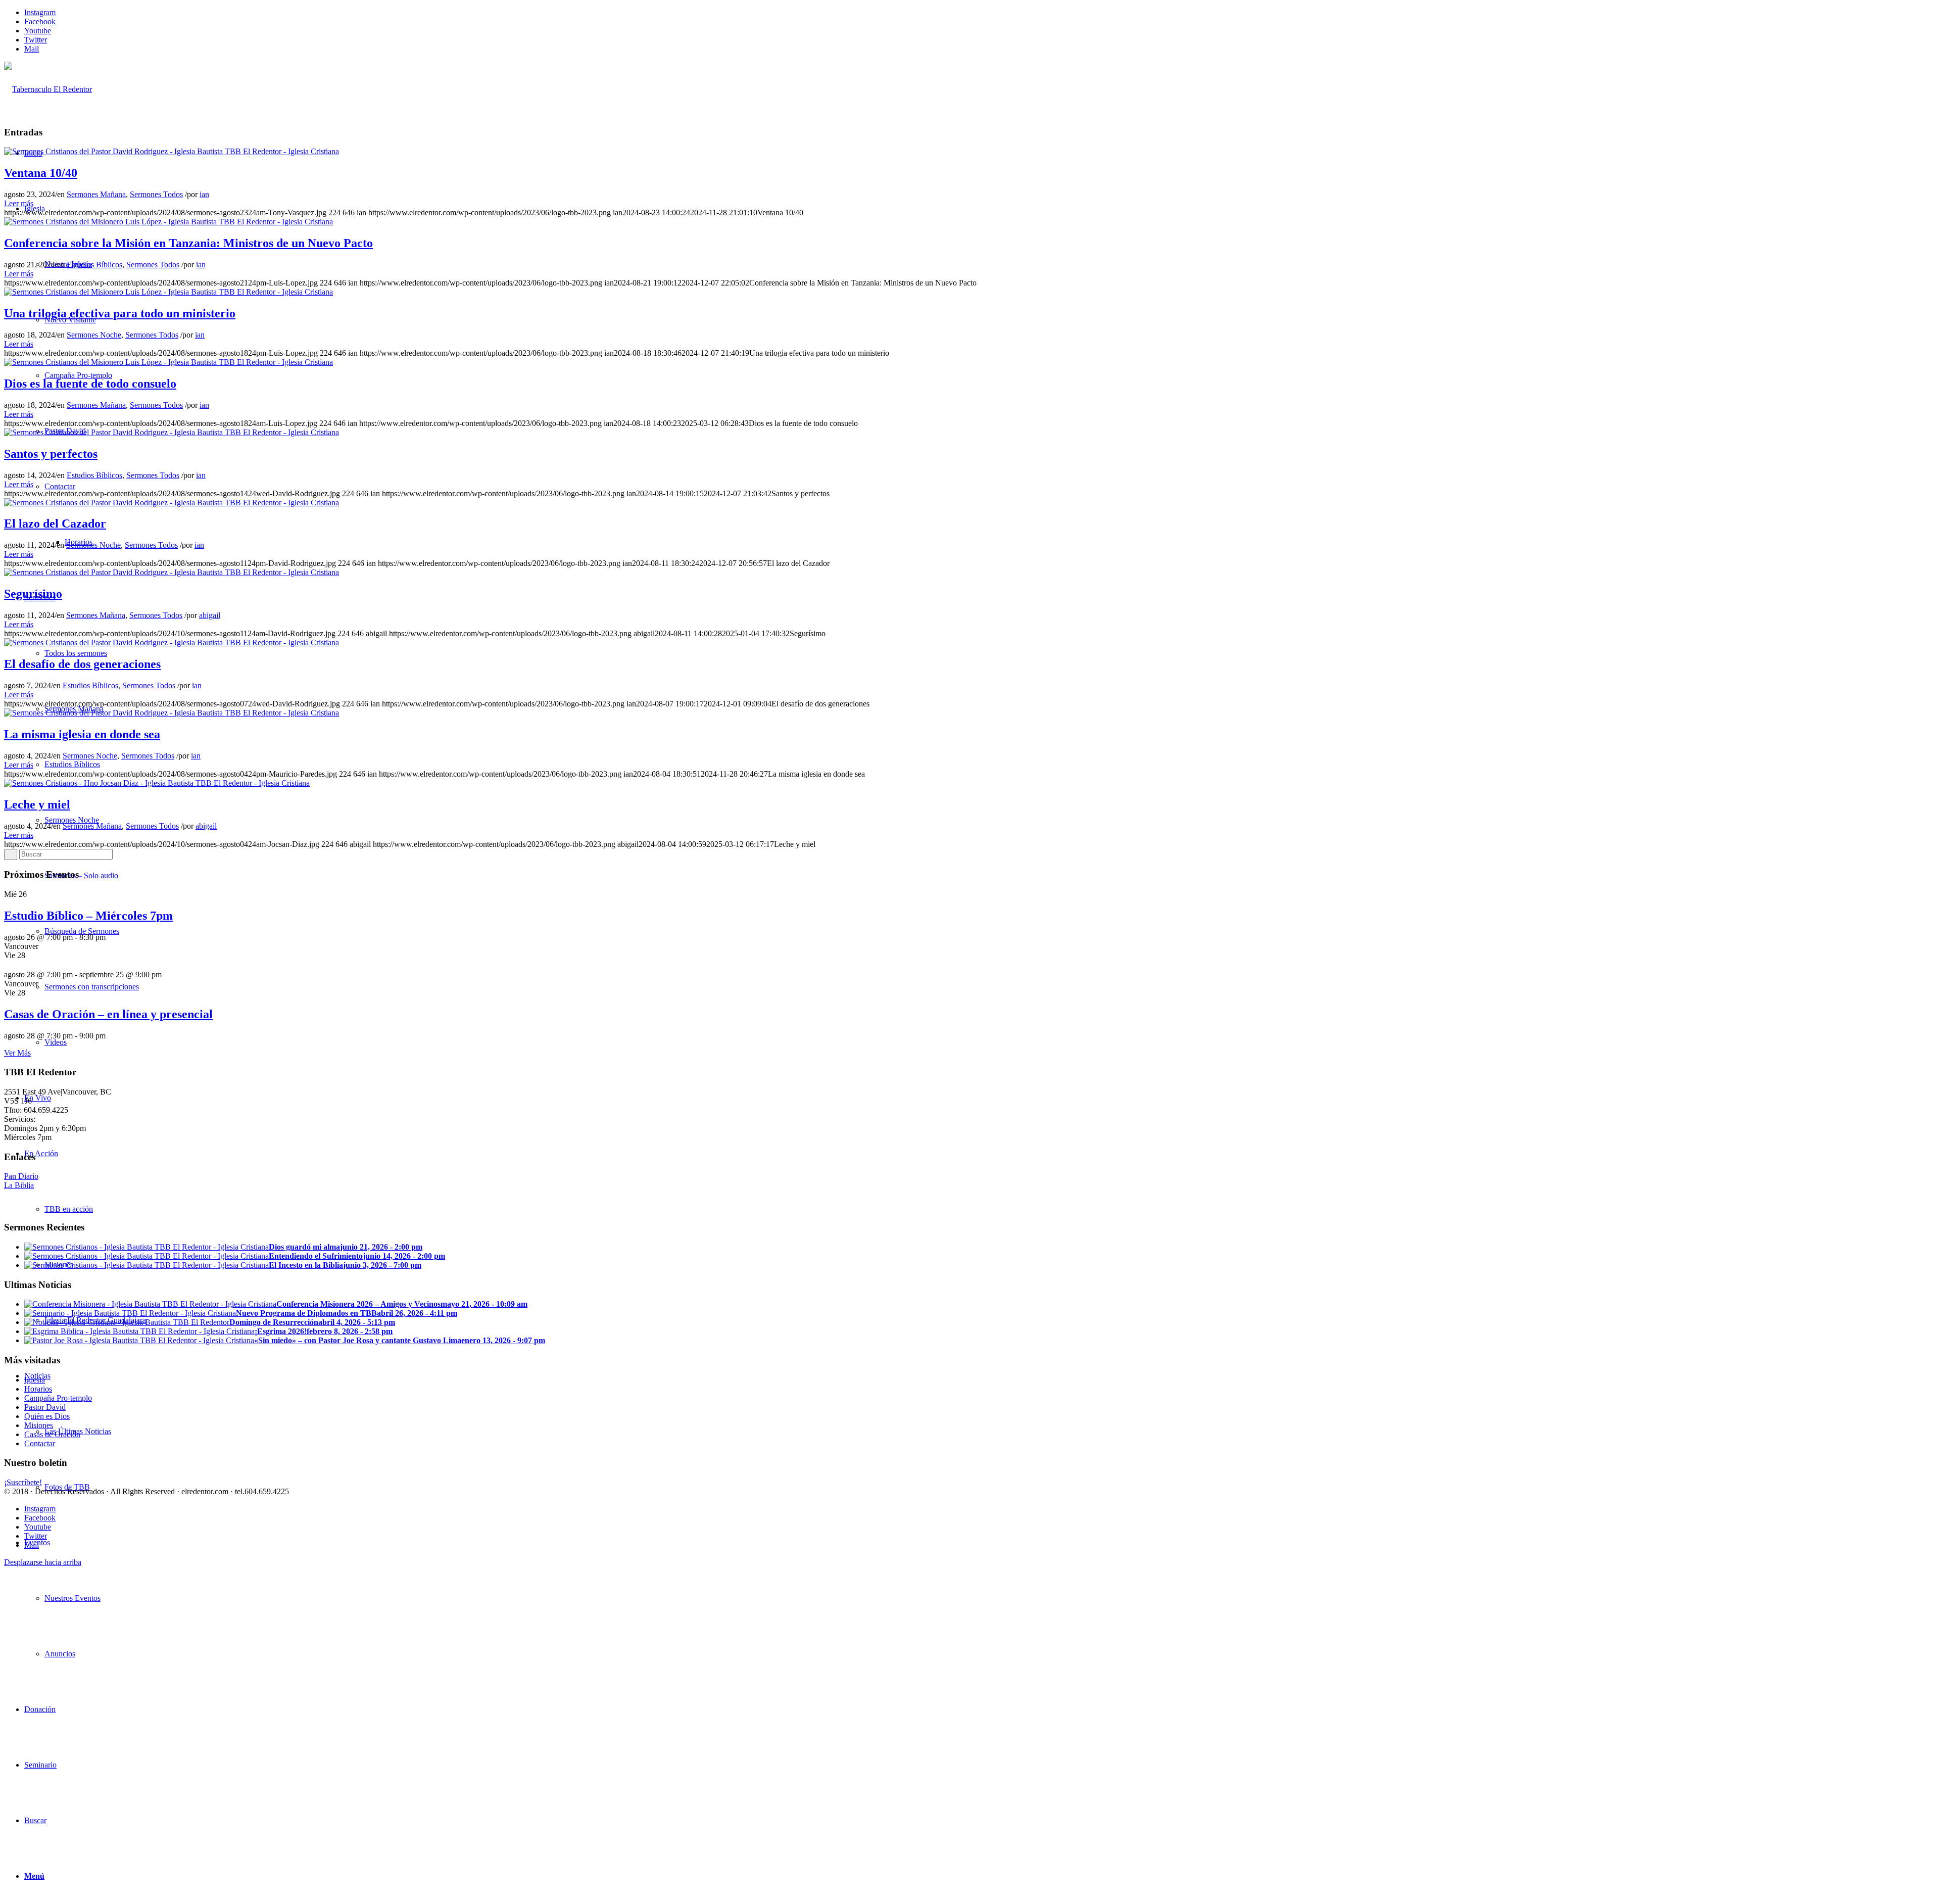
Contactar (40, 1443)
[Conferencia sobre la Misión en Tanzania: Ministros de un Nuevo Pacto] (168, 222)
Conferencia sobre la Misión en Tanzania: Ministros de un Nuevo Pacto (188, 243)
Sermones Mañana (96, 194)
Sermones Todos (156, 194)
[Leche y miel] (157, 783)
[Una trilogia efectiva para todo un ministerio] (168, 292)
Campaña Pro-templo (58, 1398)
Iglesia (35, 1380)
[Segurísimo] (172, 572)
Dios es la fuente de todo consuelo (90, 384)
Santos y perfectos (51, 454)
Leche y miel (37, 804)
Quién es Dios (47, 1416)
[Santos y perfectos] (172, 432)
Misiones (39, 1425)
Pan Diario (21, 1176)
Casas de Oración (52, 1434)
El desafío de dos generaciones (82, 664)
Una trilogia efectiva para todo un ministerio (120, 313)
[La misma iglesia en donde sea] (172, 713)
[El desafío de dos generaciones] (172, 642)
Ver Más (17, 1053)
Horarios (38, 1389)
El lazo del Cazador (55, 523)
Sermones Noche (94, 335)
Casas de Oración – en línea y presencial (108, 1014)
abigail (210, 615)
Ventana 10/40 (41, 173)
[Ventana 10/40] (172, 151)
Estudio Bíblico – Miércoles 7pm (88, 916)
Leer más (19, 203)
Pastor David (45, 1407)
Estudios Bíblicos (94, 265)
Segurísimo (33, 594)
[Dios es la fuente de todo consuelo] (168, 362)
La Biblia (19, 1185)
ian (204, 194)
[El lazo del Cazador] (172, 503)
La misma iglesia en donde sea (82, 734)
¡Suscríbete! (23, 1482)
